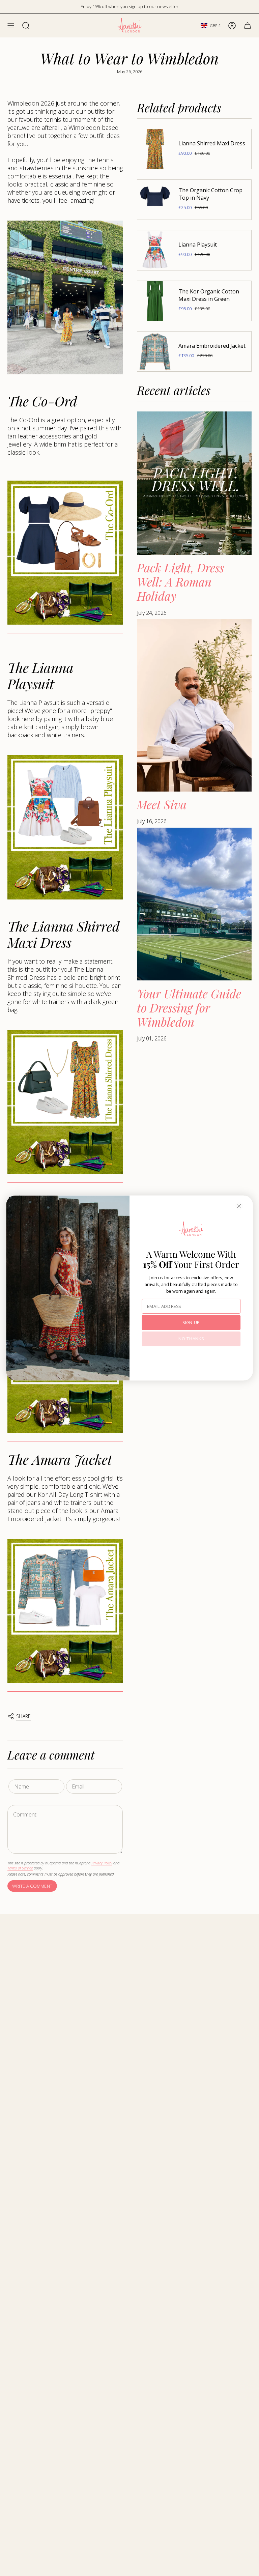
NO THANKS (191, 1339)
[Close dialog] (239, 1206)
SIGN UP (191, 1322)
